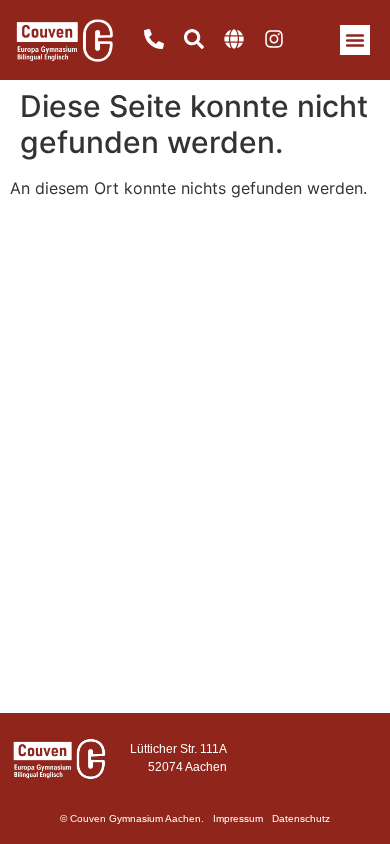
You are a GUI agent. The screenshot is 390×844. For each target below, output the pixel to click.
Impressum (238, 818)
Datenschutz (301, 818)
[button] (355, 40)
